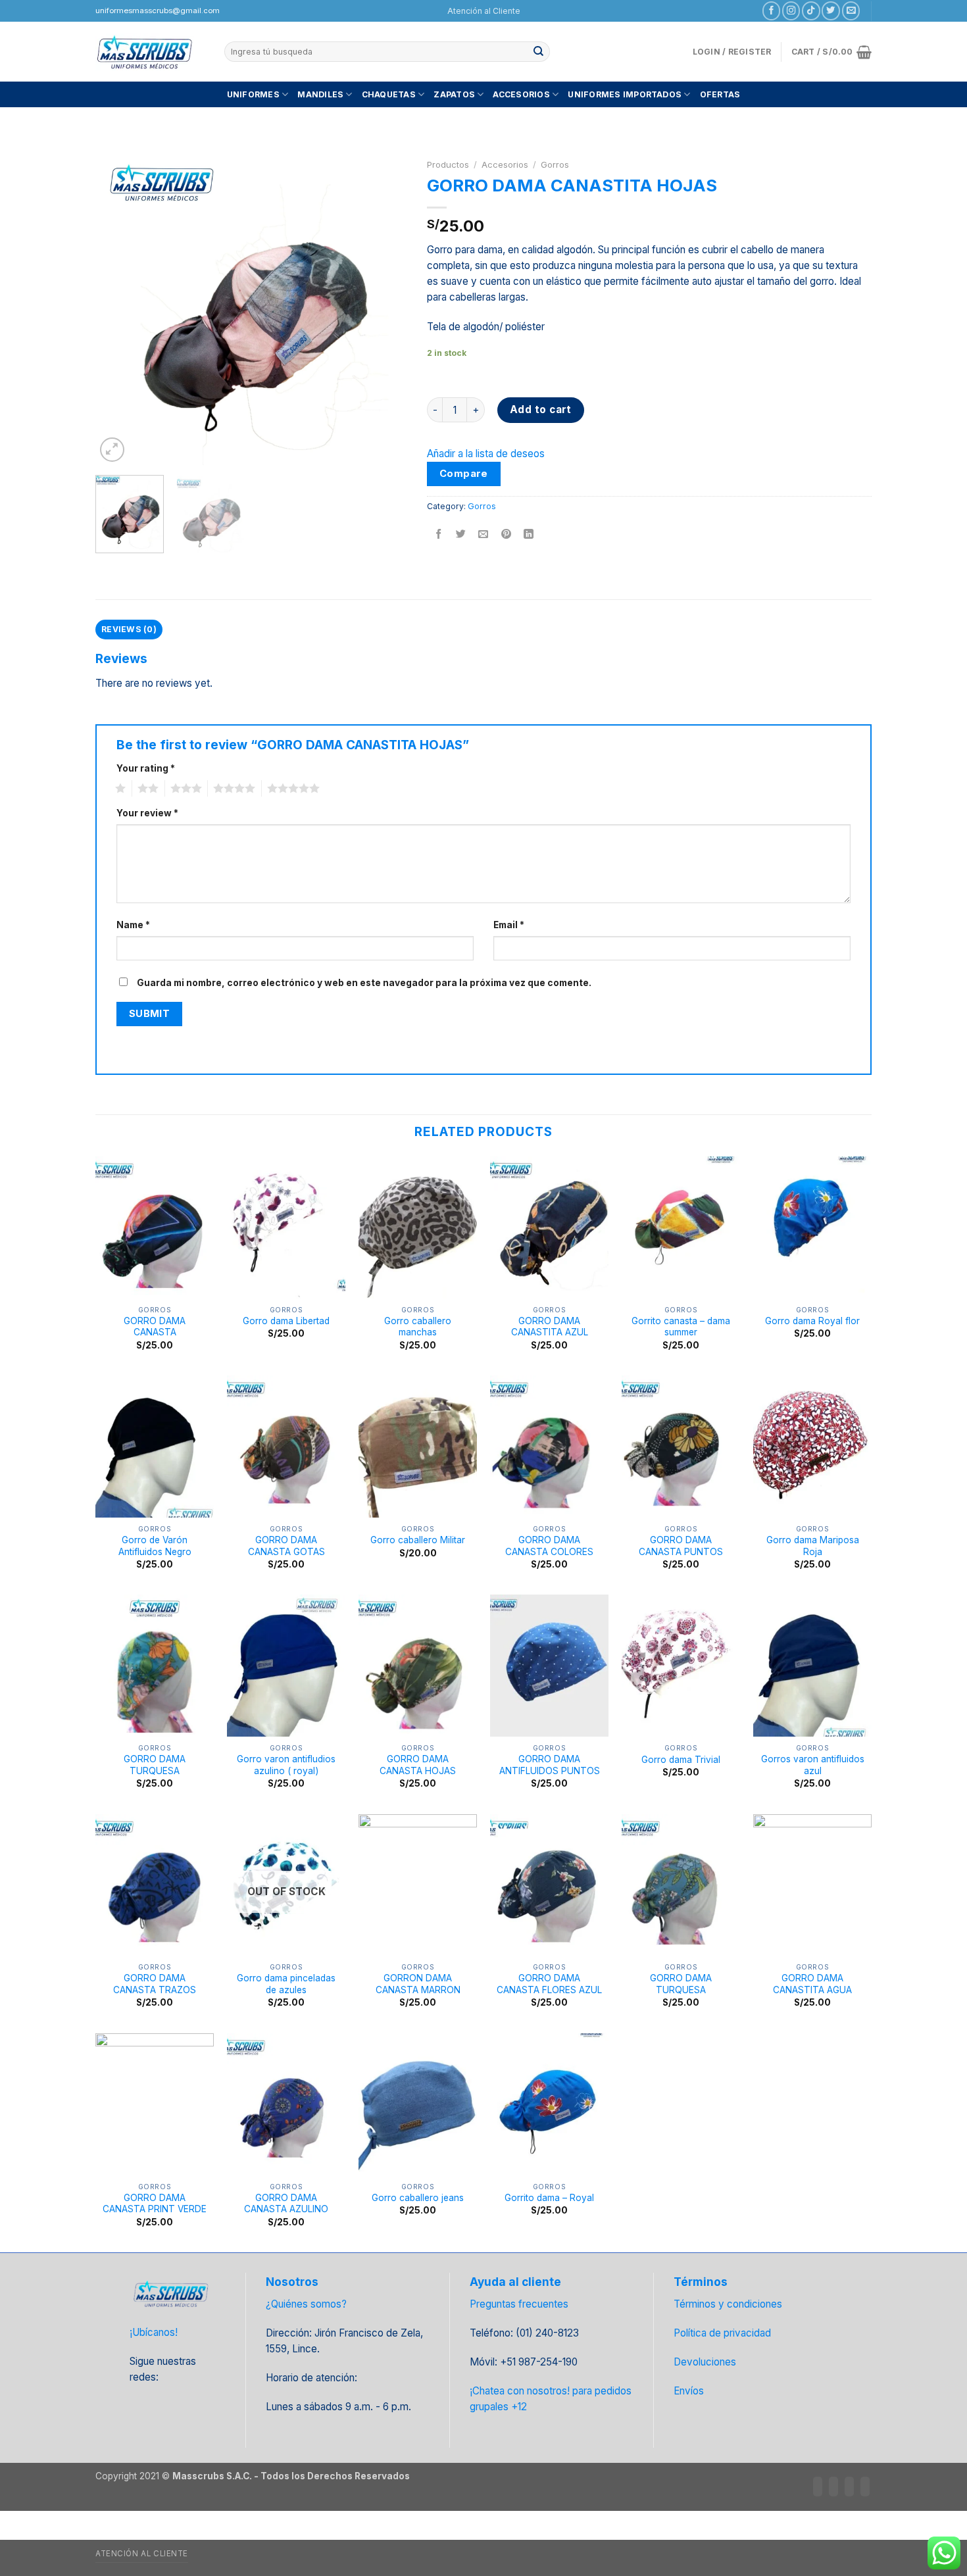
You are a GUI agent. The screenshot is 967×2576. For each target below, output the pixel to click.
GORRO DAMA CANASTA (155, 1327)
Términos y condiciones (728, 2304)
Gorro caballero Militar (418, 1540)
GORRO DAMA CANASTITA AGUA (812, 1984)
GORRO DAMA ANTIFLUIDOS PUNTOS (550, 1765)
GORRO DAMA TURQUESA (155, 1765)
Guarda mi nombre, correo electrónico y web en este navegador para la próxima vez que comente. (364, 983)
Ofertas (720, 94)
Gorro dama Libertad (286, 1321)
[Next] (384, 310)
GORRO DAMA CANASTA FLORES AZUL (549, 1984)
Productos (448, 164)
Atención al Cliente (484, 11)
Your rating (146, 768)
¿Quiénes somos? (306, 2304)
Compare (464, 474)
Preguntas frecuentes (519, 2304)
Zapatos (454, 94)
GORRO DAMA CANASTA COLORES (549, 1546)
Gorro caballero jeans (418, 2198)
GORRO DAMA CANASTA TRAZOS (155, 1984)
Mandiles (320, 94)
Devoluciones (705, 2362)
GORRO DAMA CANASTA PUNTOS (681, 1546)
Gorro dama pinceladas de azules (286, 1984)
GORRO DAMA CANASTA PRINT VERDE (155, 2204)
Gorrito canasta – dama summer (681, 1327)
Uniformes (253, 94)
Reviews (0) (129, 629)
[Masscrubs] (150, 52)
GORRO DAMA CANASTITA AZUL (550, 1327)
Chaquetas (389, 94)
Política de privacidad (722, 2333)
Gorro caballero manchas (418, 1327)
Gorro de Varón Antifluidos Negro (155, 1546)
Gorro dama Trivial (681, 1760)
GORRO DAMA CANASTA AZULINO (286, 2204)
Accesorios (521, 94)
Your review (147, 813)
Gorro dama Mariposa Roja (813, 1546)
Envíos (689, 2391)
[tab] (129, 630)
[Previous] (118, 310)
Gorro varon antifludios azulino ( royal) (286, 1765)
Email (509, 925)
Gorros (555, 164)
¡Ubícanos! (154, 2332)
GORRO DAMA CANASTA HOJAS (418, 1765)
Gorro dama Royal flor (812, 1321)
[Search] (539, 51)
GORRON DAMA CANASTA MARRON (418, 1984)
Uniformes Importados (625, 94)
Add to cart (541, 409)
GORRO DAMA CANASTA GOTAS (286, 1546)
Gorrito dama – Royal (549, 2198)
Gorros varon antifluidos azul (813, 1765)
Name (133, 925)
